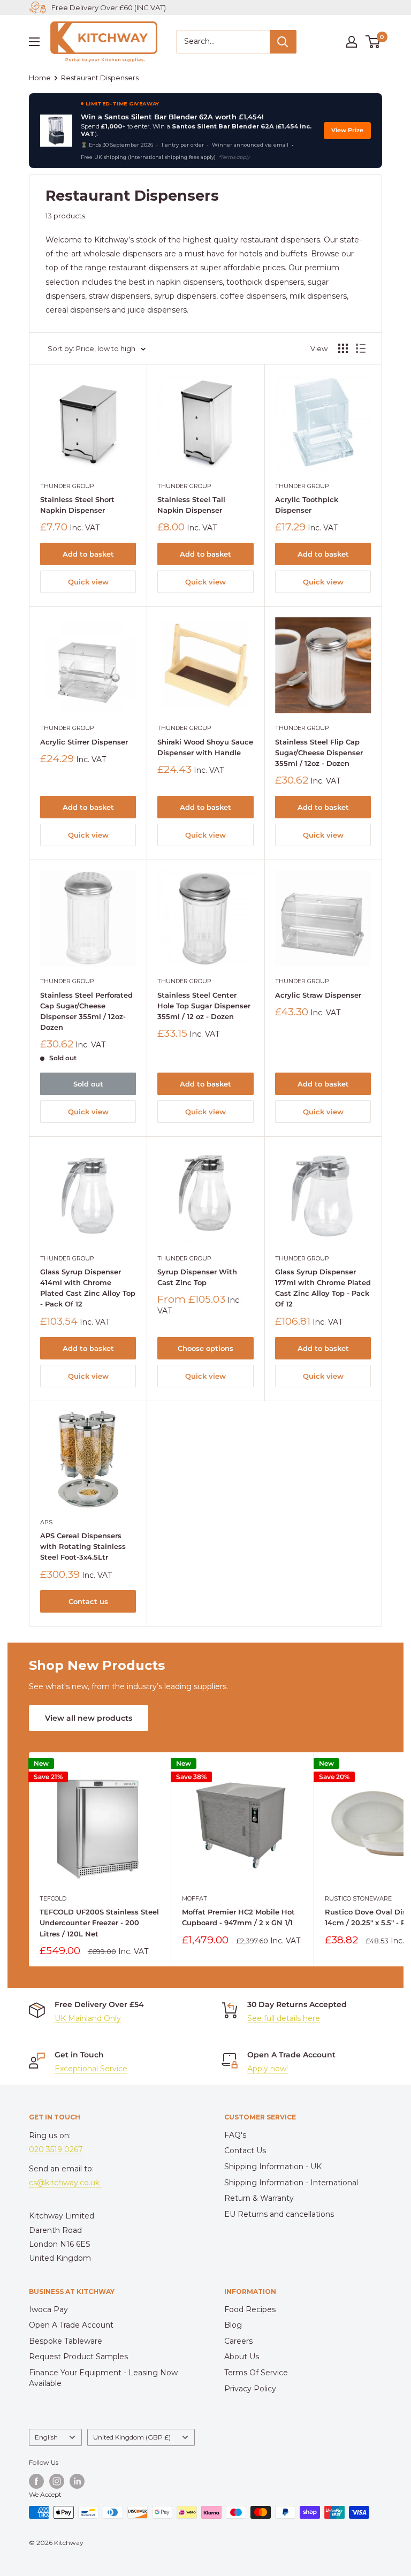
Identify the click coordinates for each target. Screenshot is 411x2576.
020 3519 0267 (56, 2149)
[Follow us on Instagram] (57, 2481)
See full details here (284, 2018)
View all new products (89, 1718)
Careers (238, 2341)
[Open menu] (34, 42)
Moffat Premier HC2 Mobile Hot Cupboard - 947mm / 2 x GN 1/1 (238, 1917)
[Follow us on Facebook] (36, 2481)
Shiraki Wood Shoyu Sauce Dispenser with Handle (205, 747)
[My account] (352, 42)
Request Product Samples (78, 2357)
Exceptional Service (91, 2069)
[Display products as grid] (343, 348)
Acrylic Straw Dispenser (318, 995)
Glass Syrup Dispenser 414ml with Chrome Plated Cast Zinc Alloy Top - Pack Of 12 (88, 1288)
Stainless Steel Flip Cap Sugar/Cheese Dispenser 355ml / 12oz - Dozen (319, 753)
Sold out (88, 1084)
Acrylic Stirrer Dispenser (84, 742)
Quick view (88, 582)
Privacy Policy (250, 2389)
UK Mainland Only (88, 2018)
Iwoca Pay (48, 2309)
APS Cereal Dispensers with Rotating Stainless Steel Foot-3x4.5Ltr (83, 1546)
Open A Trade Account (71, 2325)
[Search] (283, 42)
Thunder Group (67, 486)
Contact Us (245, 2151)
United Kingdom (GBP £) (132, 2437)
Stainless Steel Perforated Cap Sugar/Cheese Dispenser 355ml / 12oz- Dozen (86, 1011)
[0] (373, 42)
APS (46, 1522)
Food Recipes (250, 2309)
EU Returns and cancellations (279, 2214)
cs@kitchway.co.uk (65, 2183)
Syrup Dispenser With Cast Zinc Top (197, 1277)
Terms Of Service (256, 2373)
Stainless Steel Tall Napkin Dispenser (191, 505)
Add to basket (88, 554)
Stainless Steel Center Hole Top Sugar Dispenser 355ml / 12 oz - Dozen (204, 1006)
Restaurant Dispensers (100, 78)
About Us (242, 2357)
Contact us (88, 1601)
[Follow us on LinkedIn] (77, 2481)
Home (40, 78)
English (46, 2437)
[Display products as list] (361, 348)
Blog (233, 2325)
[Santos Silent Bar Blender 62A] (56, 131)
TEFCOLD (53, 1898)
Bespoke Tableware (66, 2341)
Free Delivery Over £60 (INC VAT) (109, 7)
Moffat (195, 1898)
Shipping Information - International (291, 2183)
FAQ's (235, 2135)
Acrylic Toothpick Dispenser (307, 505)
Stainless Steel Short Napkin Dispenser (77, 505)
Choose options (205, 1348)
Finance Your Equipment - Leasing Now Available (103, 2378)
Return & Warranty (259, 2198)
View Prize (347, 130)
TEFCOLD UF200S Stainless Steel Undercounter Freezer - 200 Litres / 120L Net (99, 1922)
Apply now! (268, 2069)
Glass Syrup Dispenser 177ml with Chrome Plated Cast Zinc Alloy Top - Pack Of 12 (323, 1288)
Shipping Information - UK (273, 2167)
